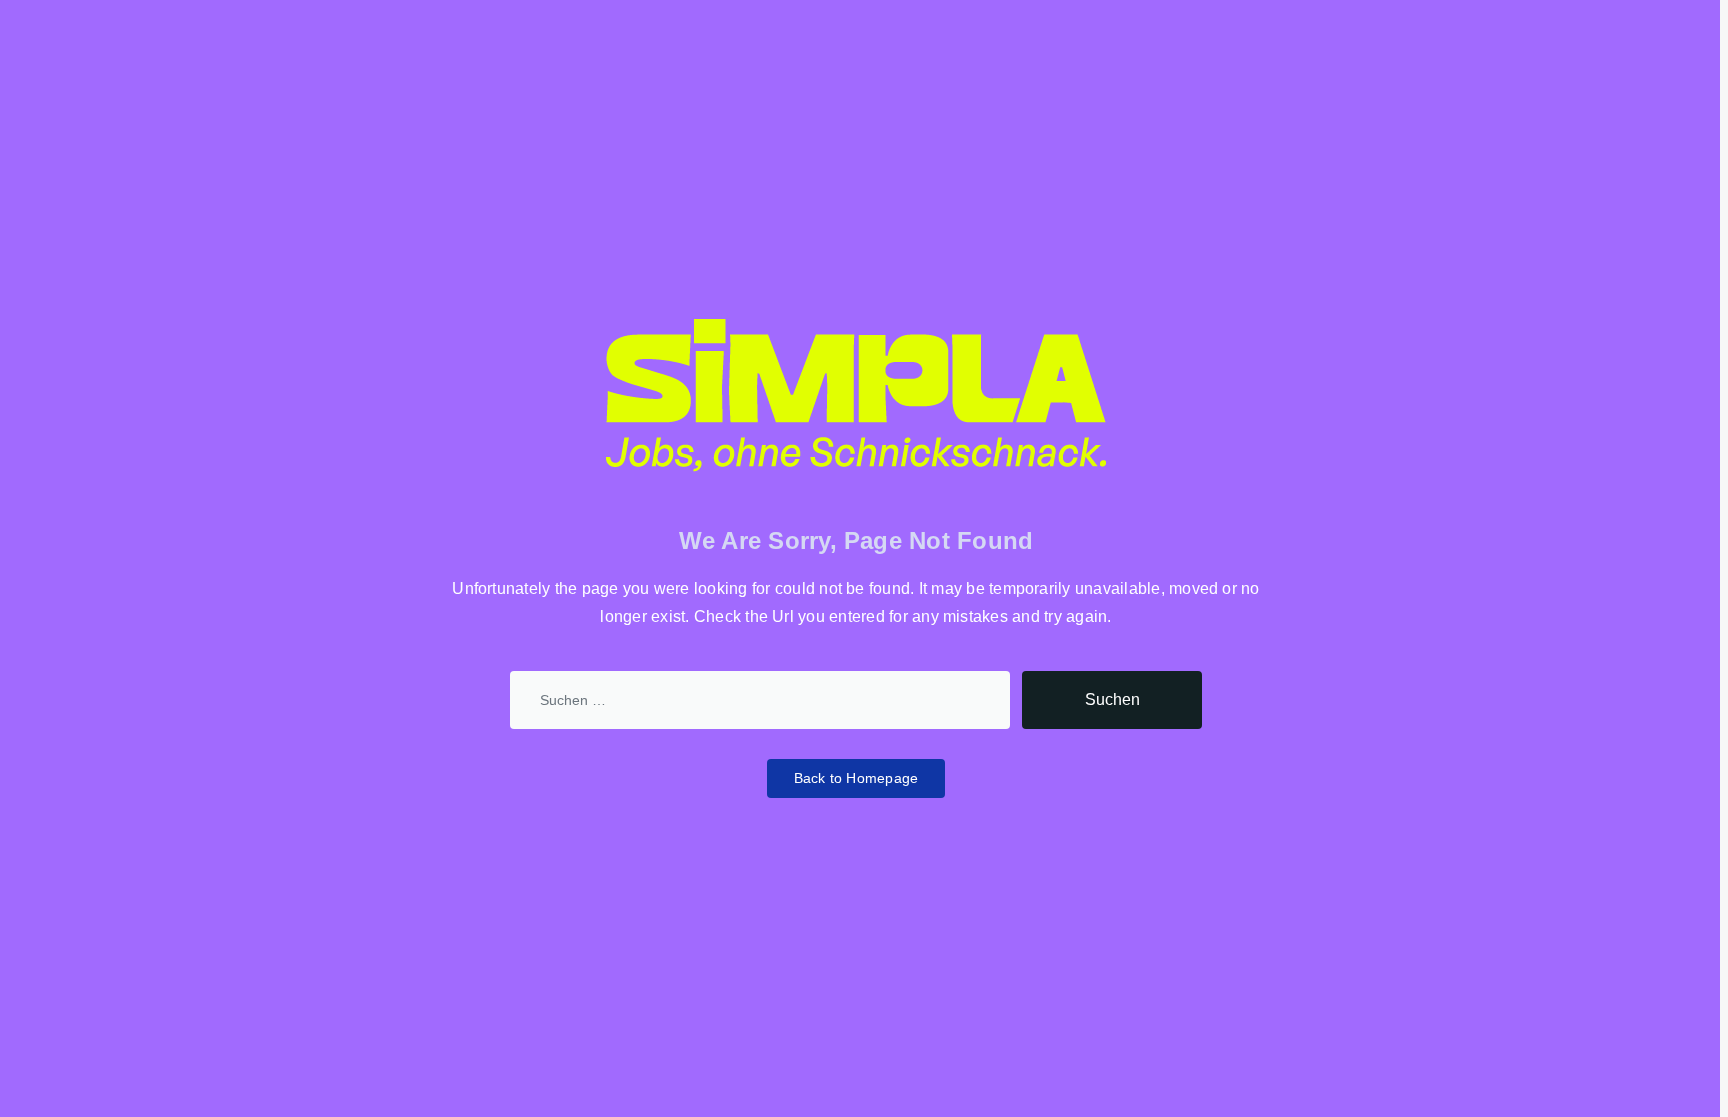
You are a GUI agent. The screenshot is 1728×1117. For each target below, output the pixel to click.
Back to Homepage (856, 778)
